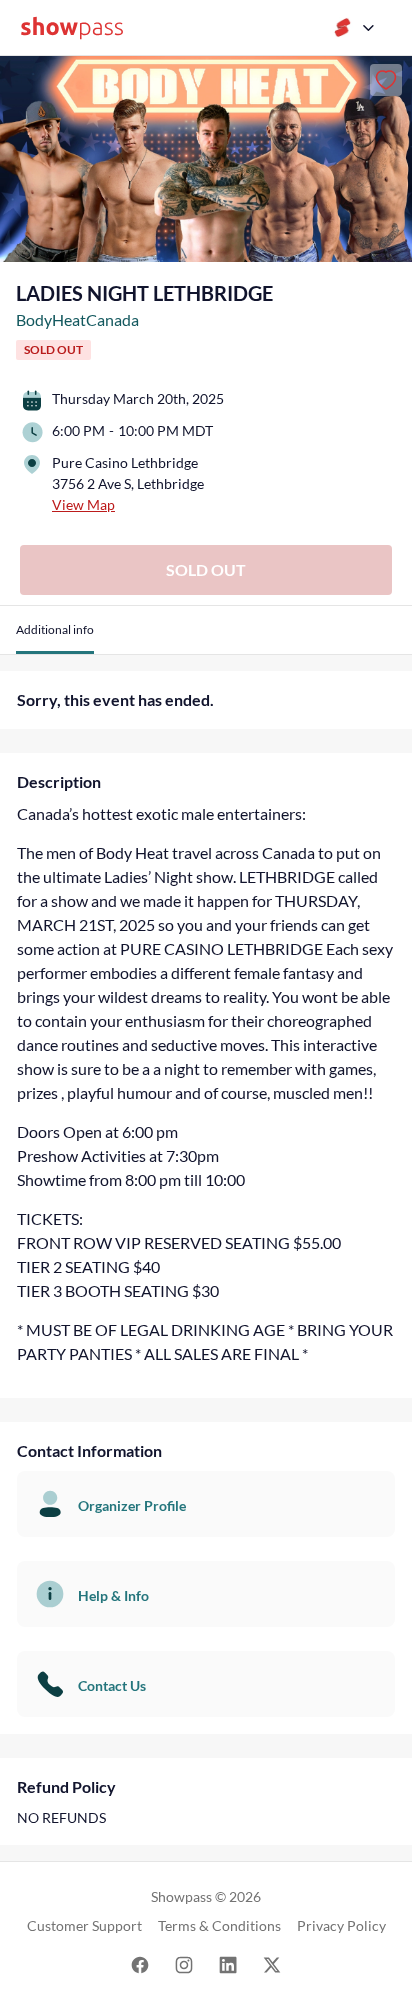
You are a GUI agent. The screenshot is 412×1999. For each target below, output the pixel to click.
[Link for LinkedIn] (228, 1963)
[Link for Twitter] (272, 1963)
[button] (55, 637)
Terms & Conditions (219, 1925)
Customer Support (84, 1925)
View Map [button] (83, 504)
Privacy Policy (341, 1925)
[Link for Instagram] (184, 1963)
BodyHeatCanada (77, 319)
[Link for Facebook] (140, 1963)
